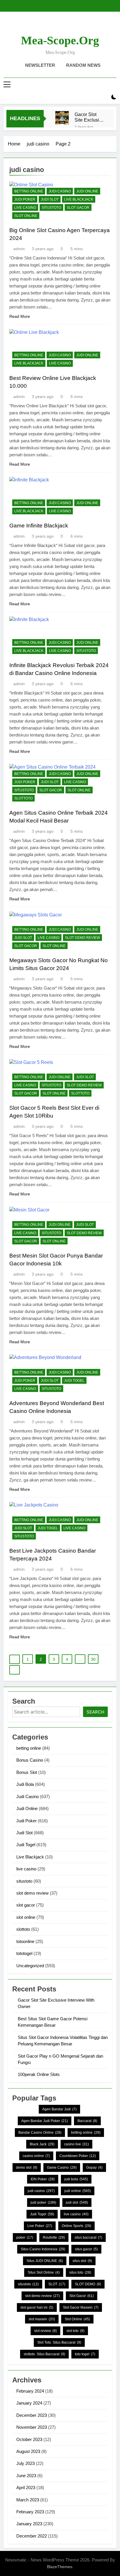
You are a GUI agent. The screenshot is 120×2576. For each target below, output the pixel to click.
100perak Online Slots (39, 2074)
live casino (25, 208)
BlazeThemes (60, 2567)
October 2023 (29, 2439)
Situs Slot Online (44, 2272)
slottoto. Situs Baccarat (44, 2354)
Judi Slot (50, 199)
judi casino (41, 2191)
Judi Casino (60, 191)
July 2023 (25, 2463)
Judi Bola (25, 1784)
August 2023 (28, 2451)
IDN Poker (43, 2179)
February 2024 (30, 2391)
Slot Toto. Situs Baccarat (59, 2342)
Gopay (94, 2168)
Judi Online (87, 191)
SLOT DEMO (88, 2284)
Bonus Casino (30, 1760)
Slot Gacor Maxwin (81, 2307)
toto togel (85, 2354)
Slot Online (77, 2319)
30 (93, 1659)
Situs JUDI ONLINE (45, 2261)
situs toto (80, 2272)
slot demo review (82, 938)
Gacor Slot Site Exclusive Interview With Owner (89, 117)
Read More (20, 316)
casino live (76, 2144)
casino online (36, 2156)
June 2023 (26, 2476)
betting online (29, 191)
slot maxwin (42, 2319)
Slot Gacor (82, 2296)
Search (95, 1712)
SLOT (57, 2284)
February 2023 (30, 2512)
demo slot (27, 2168)
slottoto (23, 798)
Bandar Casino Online (40, 2133)
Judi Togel (74, 1381)
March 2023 (28, 2500)
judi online (78, 2191)
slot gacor (78, 208)
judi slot (77, 2203)
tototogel (24, 1953)
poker (25, 2237)
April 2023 (26, 2488)
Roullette (54, 2237)
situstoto (51, 208)
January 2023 (29, 2524)
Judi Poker (25, 199)
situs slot (82, 2261)
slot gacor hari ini (37, 2307)
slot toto (75, 2331)
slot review (45, 2331)
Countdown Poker (78, 2156)
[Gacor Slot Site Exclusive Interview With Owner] (62, 118)
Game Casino (62, 2168)
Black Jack (42, 2144)
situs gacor (86, 2249)
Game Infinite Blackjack (39, 526)
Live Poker (40, 2226)
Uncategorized (30, 1966)
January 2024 (29, 2403)
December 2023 (32, 2415)
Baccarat (87, 2121)
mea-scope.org (60, 40)
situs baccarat (88, 2237)
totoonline (25, 1941)
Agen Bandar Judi (59, 2109)
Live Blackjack (79, 199)
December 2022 (32, 2536)
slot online (26, 216)
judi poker (43, 2203)
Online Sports (76, 2226)
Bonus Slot (27, 1772)
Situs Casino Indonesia (43, 2249)
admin (19, 249)
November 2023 (32, 2427)
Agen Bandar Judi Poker (45, 2121)
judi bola (76, 2179)
